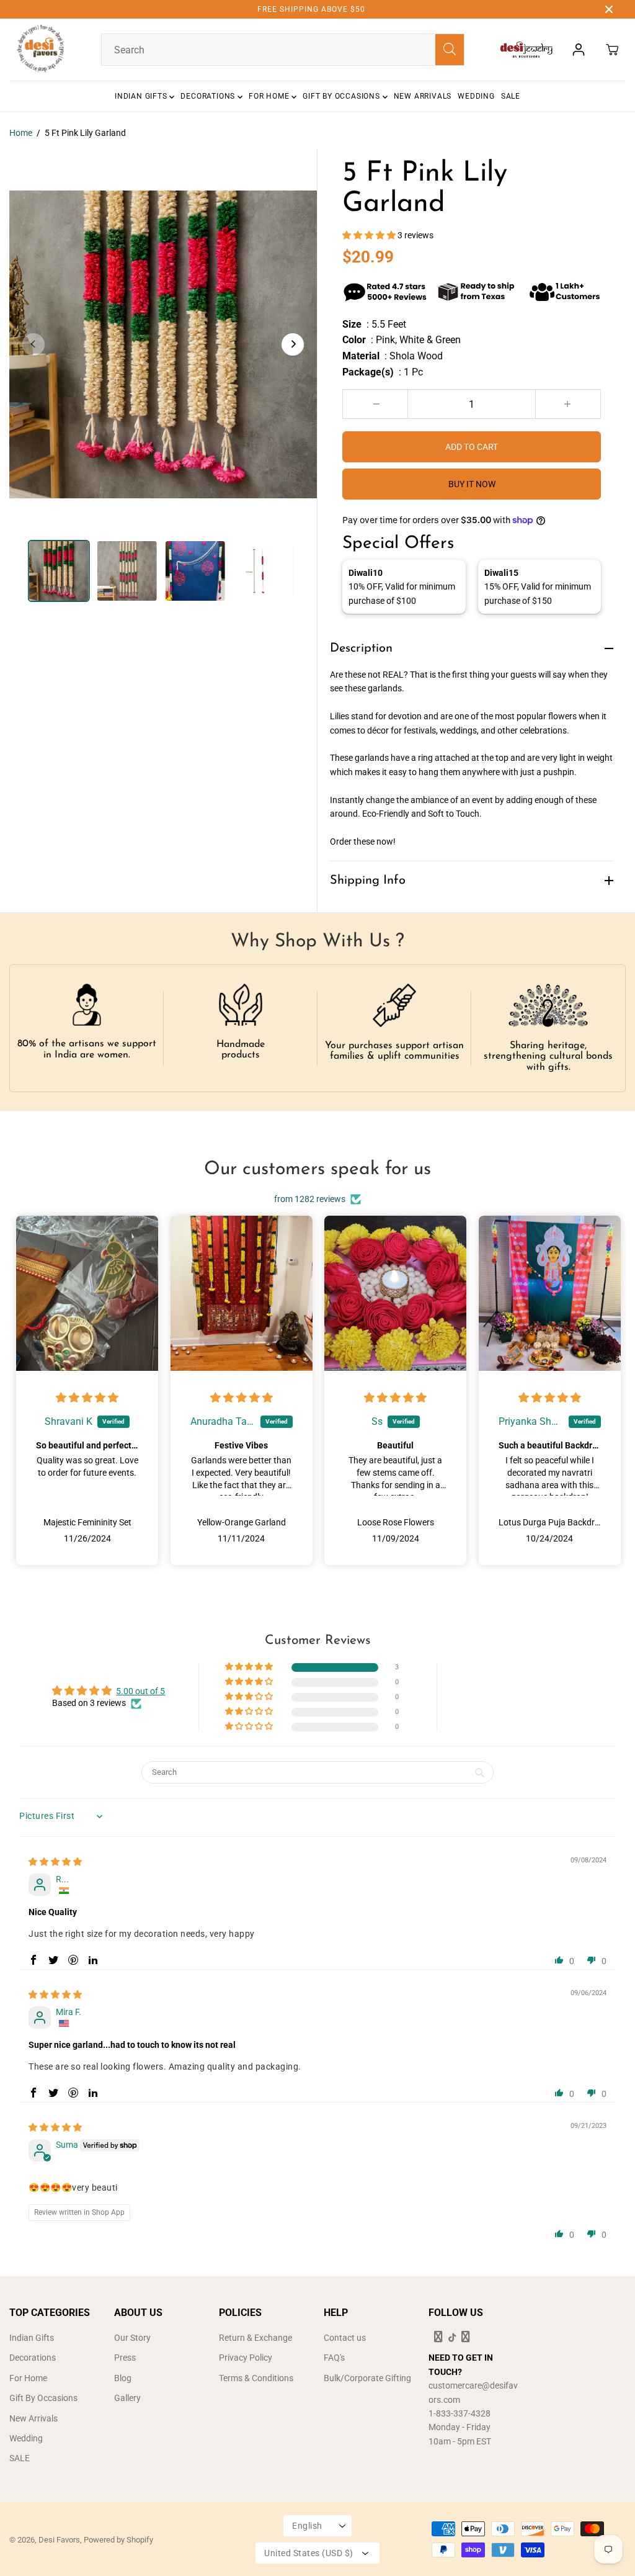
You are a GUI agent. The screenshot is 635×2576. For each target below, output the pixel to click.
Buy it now (472, 484)
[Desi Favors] (40, 50)
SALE (511, 96)
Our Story (132, 2338)
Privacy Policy (246, 2358)
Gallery (127, 2398)
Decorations (209, 96)
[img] (87, 1398)
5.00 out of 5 (140, 1691)
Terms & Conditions (256, 2378)
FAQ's (334, 2358)
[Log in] (579, 50)
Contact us (345, 2338)
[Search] (450, 50)
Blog (123, 2378)
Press (125, 2358)
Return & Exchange (255, 2338)
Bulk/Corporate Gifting (367, 2378)
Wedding (476, 96)
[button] (370, 235)
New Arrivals (423, 96)
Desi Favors (59, 2540)
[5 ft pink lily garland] (163, 344)
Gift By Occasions (342, 96)
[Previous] (33, 344)
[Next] (293, 344)
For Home (270, 96)
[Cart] (612, 50)
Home (21, 133)
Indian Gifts (142, 96)
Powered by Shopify (118, 2540)
